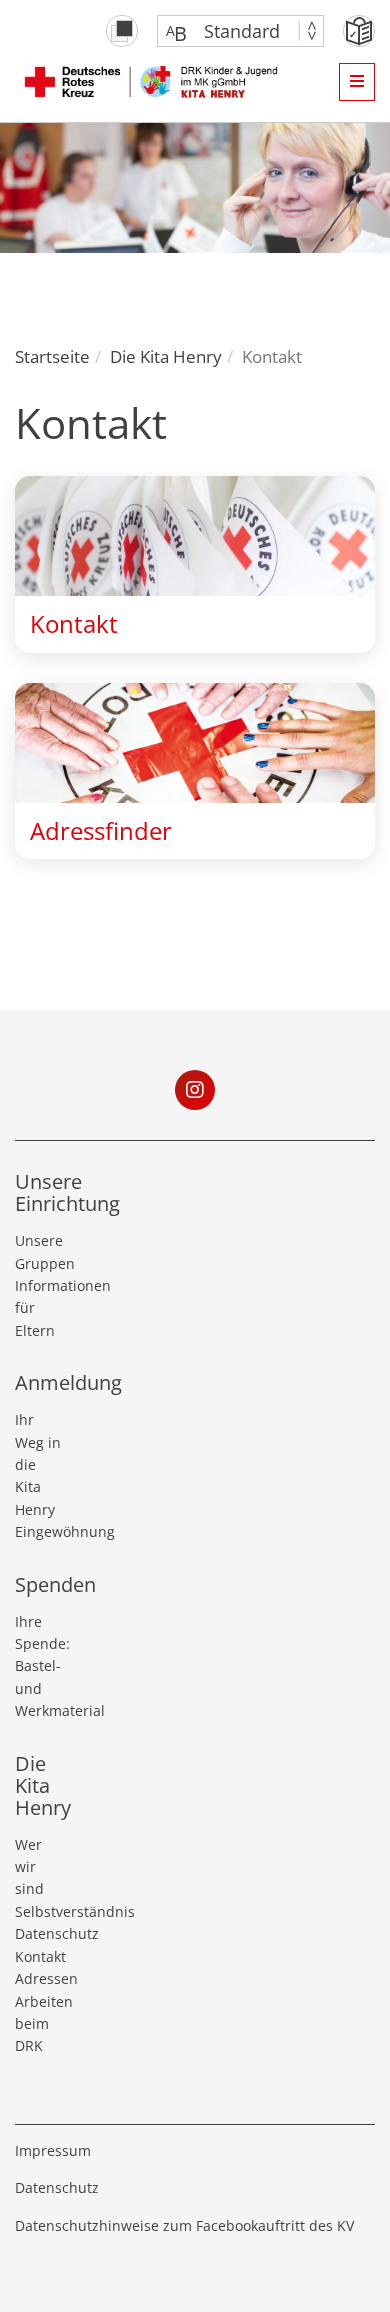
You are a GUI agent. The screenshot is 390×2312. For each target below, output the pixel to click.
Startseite (52, 356)
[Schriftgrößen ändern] (230, 31)
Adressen (39, 1978)
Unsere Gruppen (39, 1251)
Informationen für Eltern (39, 1308)
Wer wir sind (29, 1867)
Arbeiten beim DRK (39, 2024)
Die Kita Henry (166, 356)
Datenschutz (39, 1933)
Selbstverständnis (39, 1911)
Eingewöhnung (39, 1531)
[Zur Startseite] (154, 80)
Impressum (53, 2150)
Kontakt (39, 1956)
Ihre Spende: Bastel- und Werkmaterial (39, 1666)
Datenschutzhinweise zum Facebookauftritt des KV (184, 2225)
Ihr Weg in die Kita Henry (38, 1464)
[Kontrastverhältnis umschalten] (122, 31)
